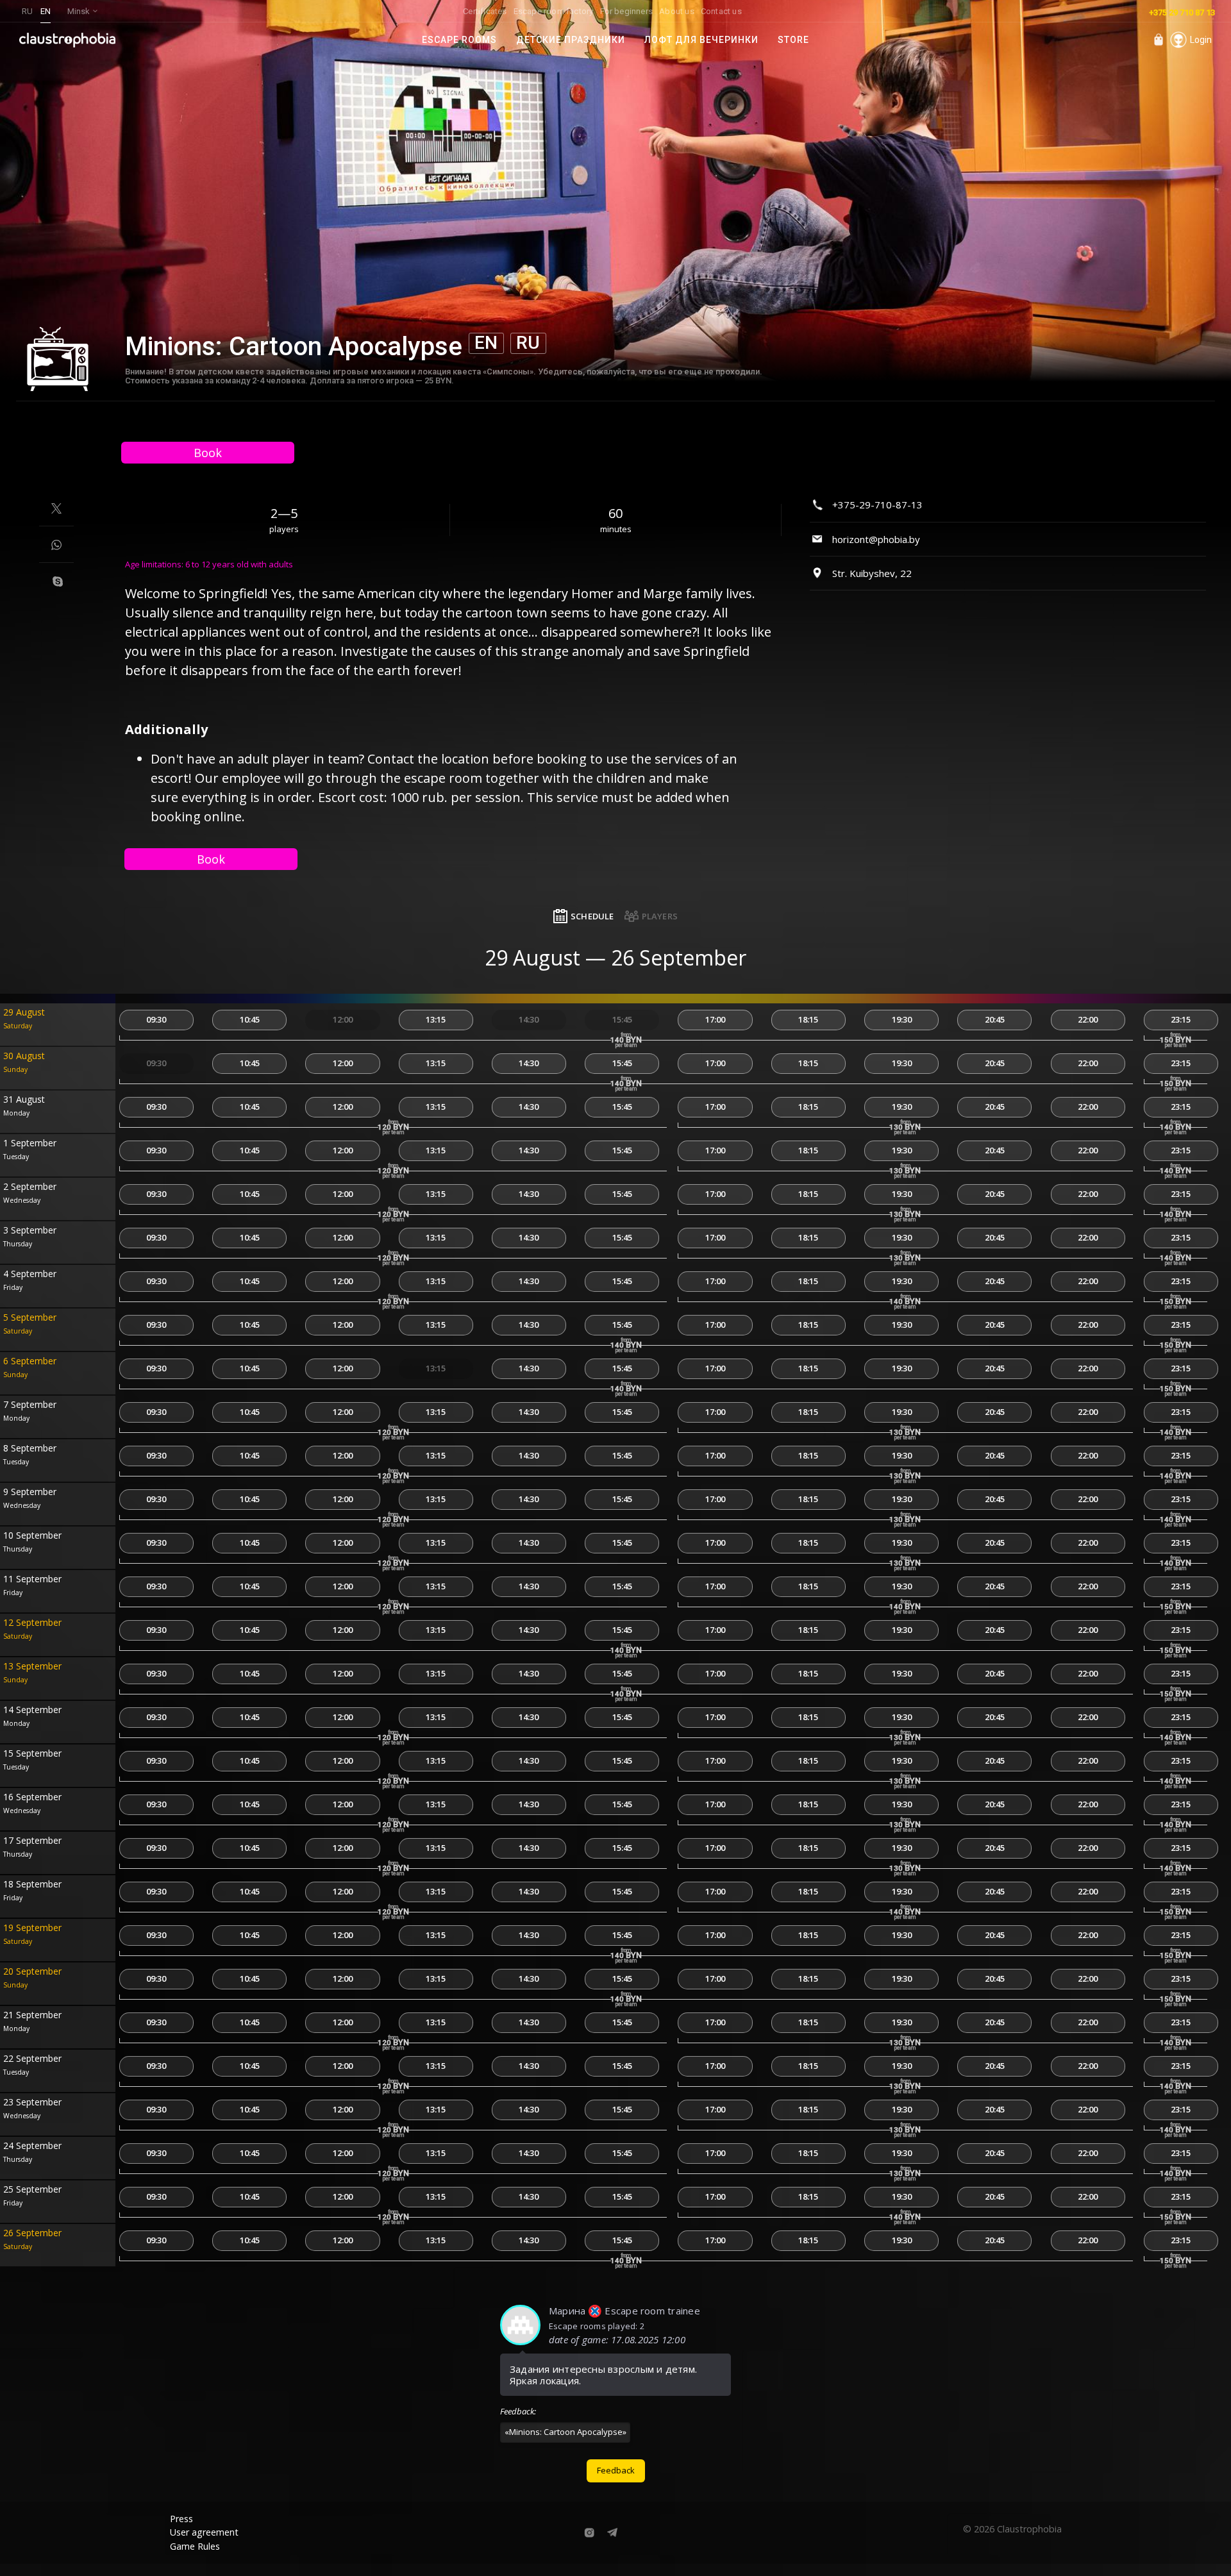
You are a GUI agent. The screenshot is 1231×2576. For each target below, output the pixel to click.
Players (660, 916)
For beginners (627, 11)
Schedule (592, 916)
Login (1201, 40)
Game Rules (195, 2546)
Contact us (721, 11)
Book (208, 453)
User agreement (204, 2532)
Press (181, 2519)
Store (793, 40)
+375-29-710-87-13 (877, 505)
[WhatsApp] (56, 545)
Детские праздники (571, 40)
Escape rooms (459, 40)
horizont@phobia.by (876, 539)
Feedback (616, 2470)
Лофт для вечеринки (701, 40)
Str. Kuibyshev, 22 (872, 573)
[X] (56, 508)
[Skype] (58, 581)
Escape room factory (554, 11)
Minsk (79, 11)
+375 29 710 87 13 (1182, 13)
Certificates (485, 11)
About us (677, 11)
